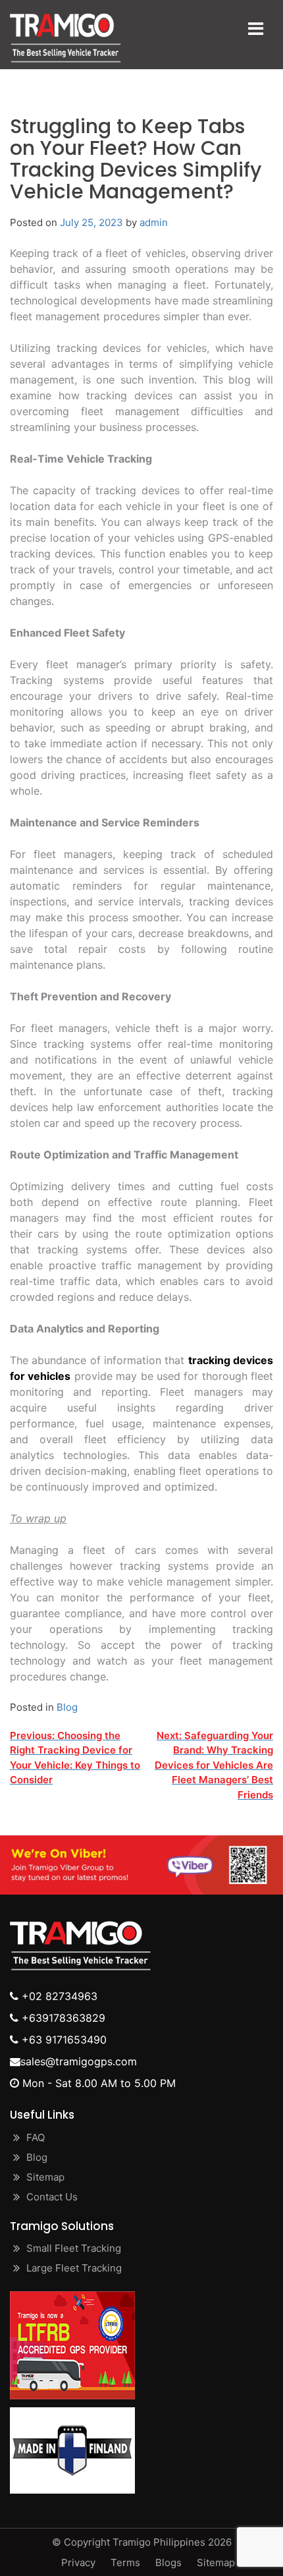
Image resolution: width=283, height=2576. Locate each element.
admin (154, 222)
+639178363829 (62, 2018)
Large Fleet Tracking (74, 2268)
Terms (125, 2562)
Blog (67, 1707)
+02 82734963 (58, 1996)
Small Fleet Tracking (74, 2248)
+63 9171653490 (63, 2040)
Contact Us (52, 2197)
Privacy (78, 2562)
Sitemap (45, 2177)
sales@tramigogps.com (79, 2061)
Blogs (168, 2562)
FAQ (36, 2137)
